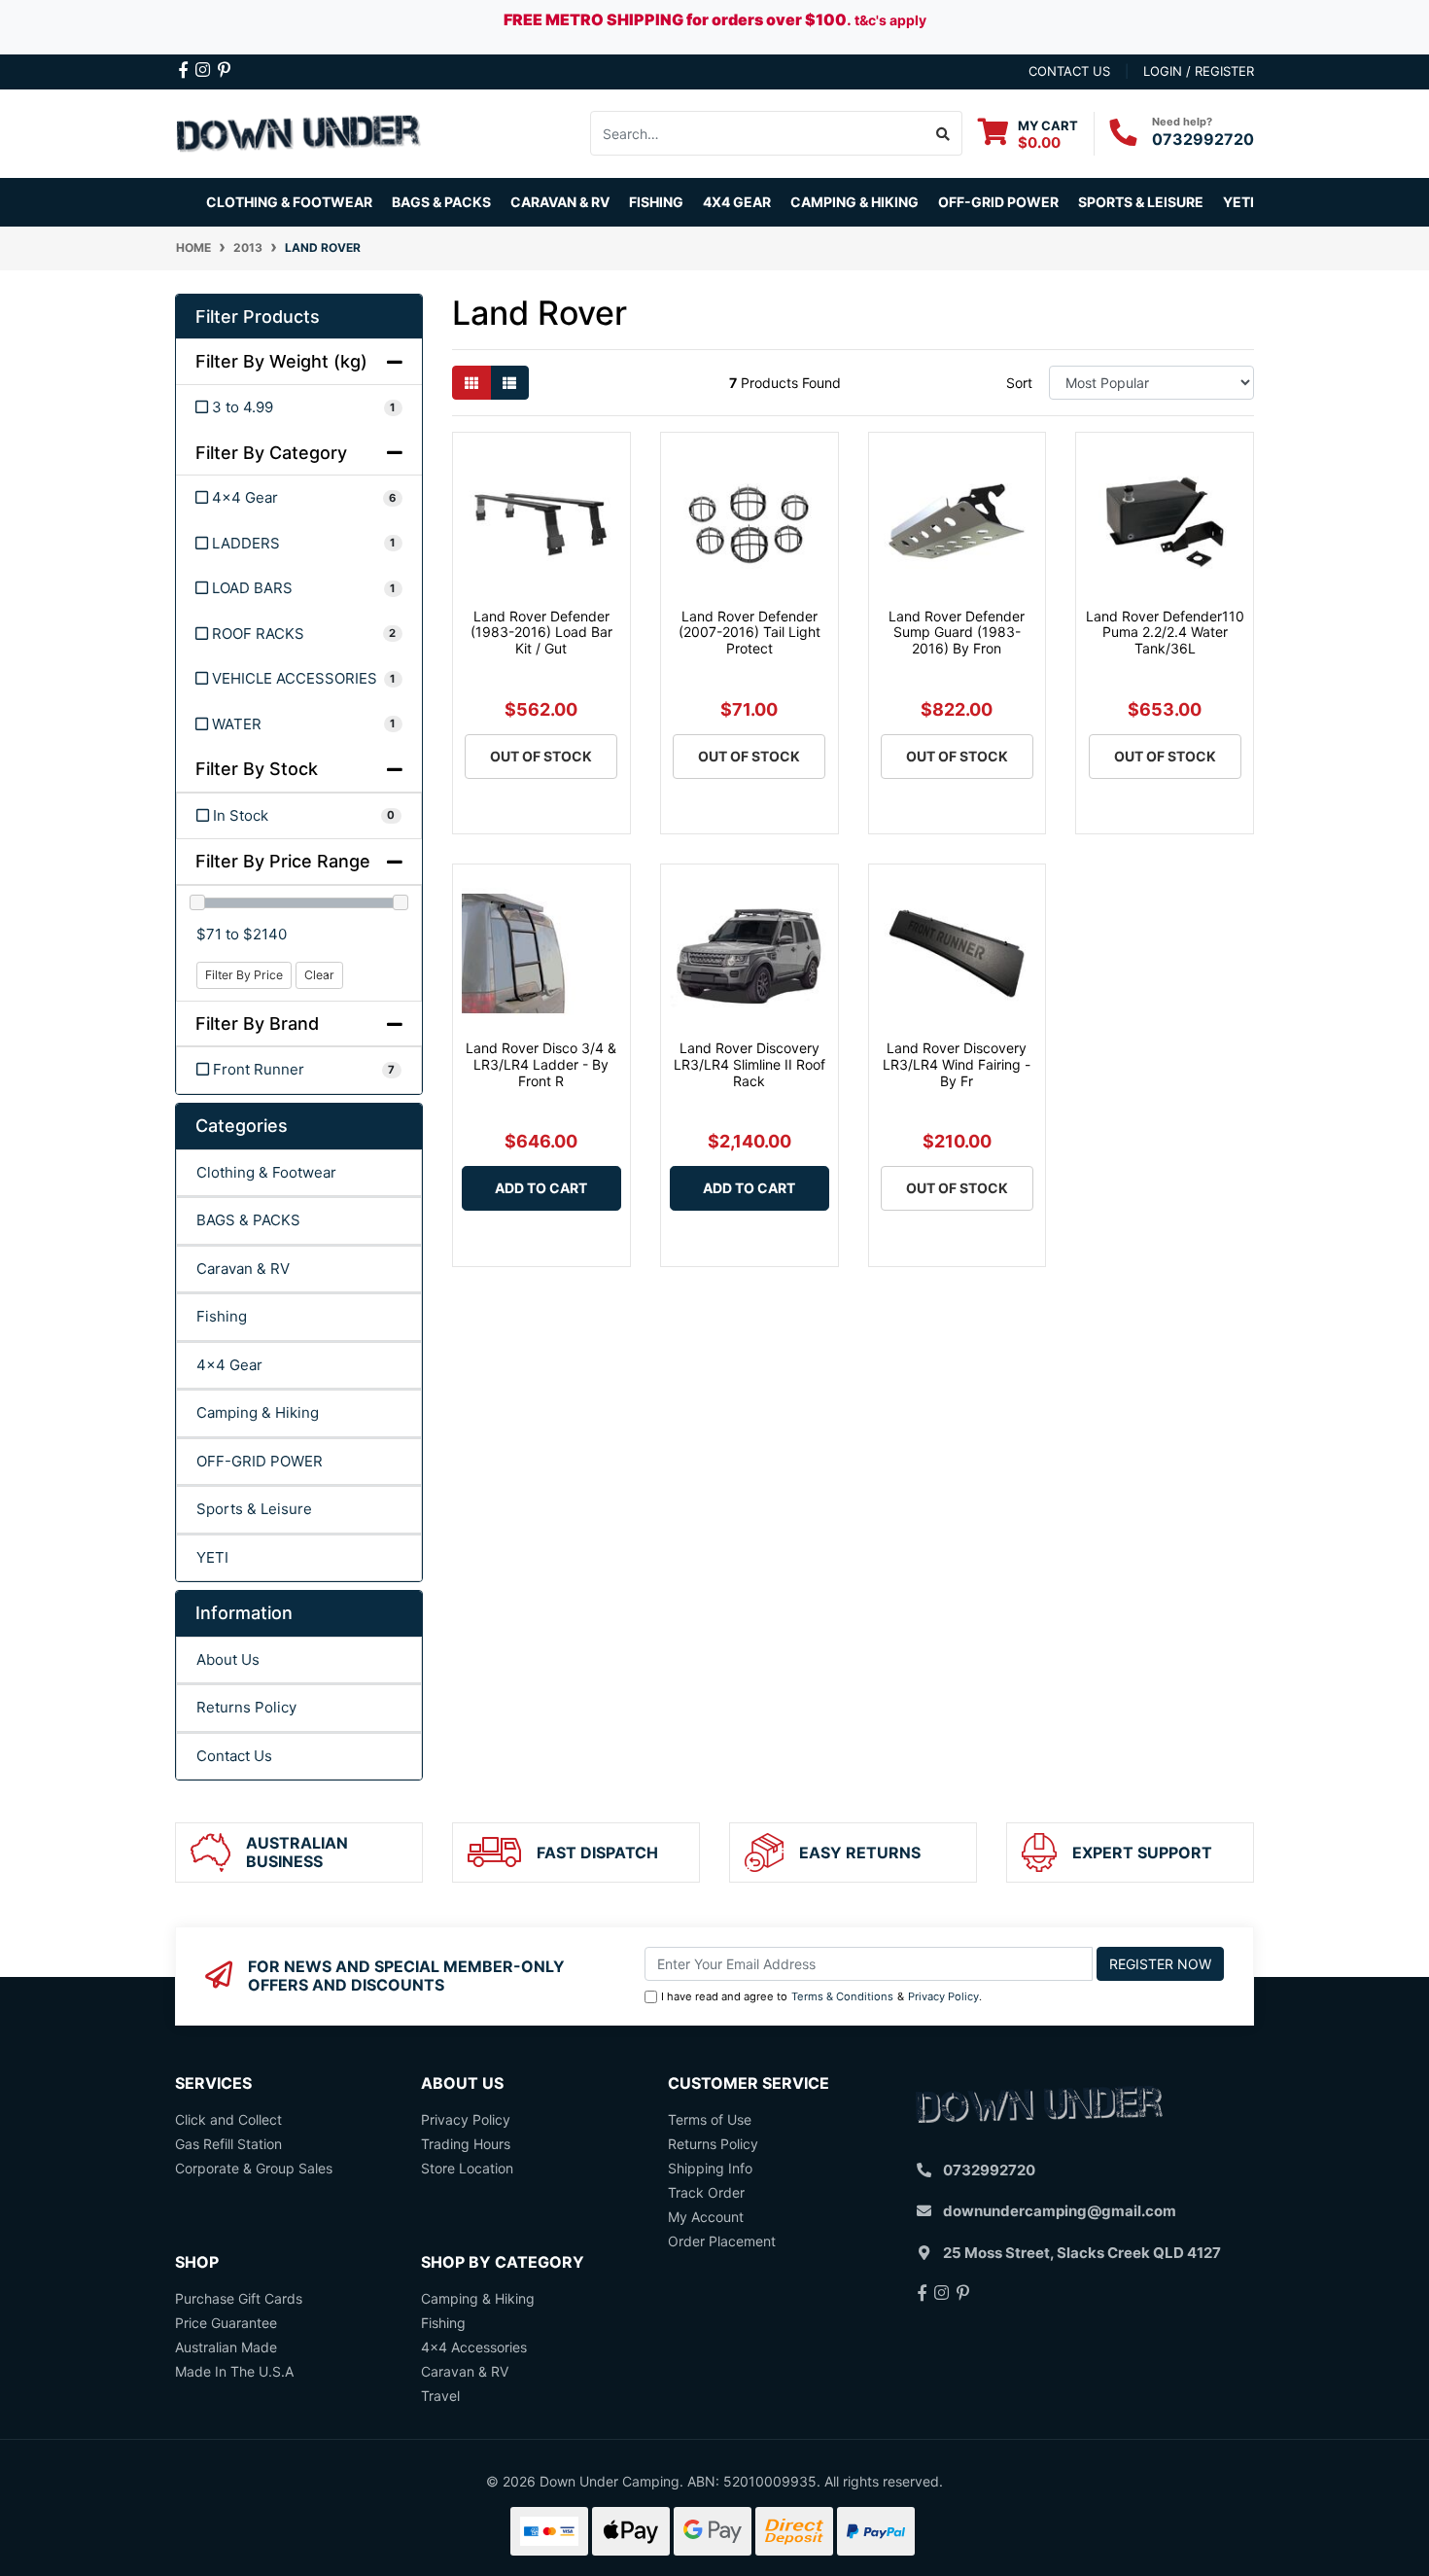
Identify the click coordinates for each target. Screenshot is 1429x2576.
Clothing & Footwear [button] (289, 202)
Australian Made (226, 2347)
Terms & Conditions (842, 1996)
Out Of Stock (541, 756)
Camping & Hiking (258, 1412)
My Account (706, 2217)
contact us (1069, 71)
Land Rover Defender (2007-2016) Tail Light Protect (749, 633)
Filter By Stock (257, 769)
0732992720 (1203, 139)
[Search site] (943, 133)
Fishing (222, 1316)
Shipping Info (710, 2168)
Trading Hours (466, 2144)
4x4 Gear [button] (737, 202)
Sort (1019, 383)
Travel (440, 2396)
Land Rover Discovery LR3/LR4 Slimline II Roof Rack (749, 1064)
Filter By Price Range (283, 861)
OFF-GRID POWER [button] (998, 202)
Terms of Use (710, 2119)
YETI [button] (1238, 202)
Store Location (467, 2168)
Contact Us (234, 1756)
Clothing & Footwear (266, 1172)
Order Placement (722, 2241)
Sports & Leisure (254, 1509)
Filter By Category (271, 453)
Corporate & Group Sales (254, 2168)
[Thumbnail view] (471, 383)
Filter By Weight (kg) (281, 361)
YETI (212, 1557)
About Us (228, 1659)
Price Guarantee (226, 2323)
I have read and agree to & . (821, 1996)
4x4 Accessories (474, 2347)
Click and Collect (228, 2119)
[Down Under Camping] (299, 132)
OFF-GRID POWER (260, 1461)
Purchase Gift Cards (239, 2298)
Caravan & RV (243, 1269)
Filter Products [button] (258, 317)
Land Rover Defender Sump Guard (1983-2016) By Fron (957, 633)
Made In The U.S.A (234, 2371)
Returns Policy (246, 1707)
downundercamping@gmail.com (1060, 2211)
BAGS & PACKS (248, 1220)
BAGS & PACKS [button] (441, 202)
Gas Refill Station (228, 2144)
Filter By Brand (257, 1023)
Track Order (706, 2192)
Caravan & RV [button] (560, 202)
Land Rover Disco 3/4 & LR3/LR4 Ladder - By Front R (541, 1064)
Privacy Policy (943, 1996)
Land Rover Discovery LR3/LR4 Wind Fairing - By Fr (957, 1064)
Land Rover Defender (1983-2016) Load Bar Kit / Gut (541, 633)
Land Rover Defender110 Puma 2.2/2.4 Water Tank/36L (1165, 633)
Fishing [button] (656, 202)
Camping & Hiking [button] (854, 202)
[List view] (509, 383)
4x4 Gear (229, 1365)
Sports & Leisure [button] (1141, 202)
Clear (319, 975)
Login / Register (1199, 71)
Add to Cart (541, 1188)
